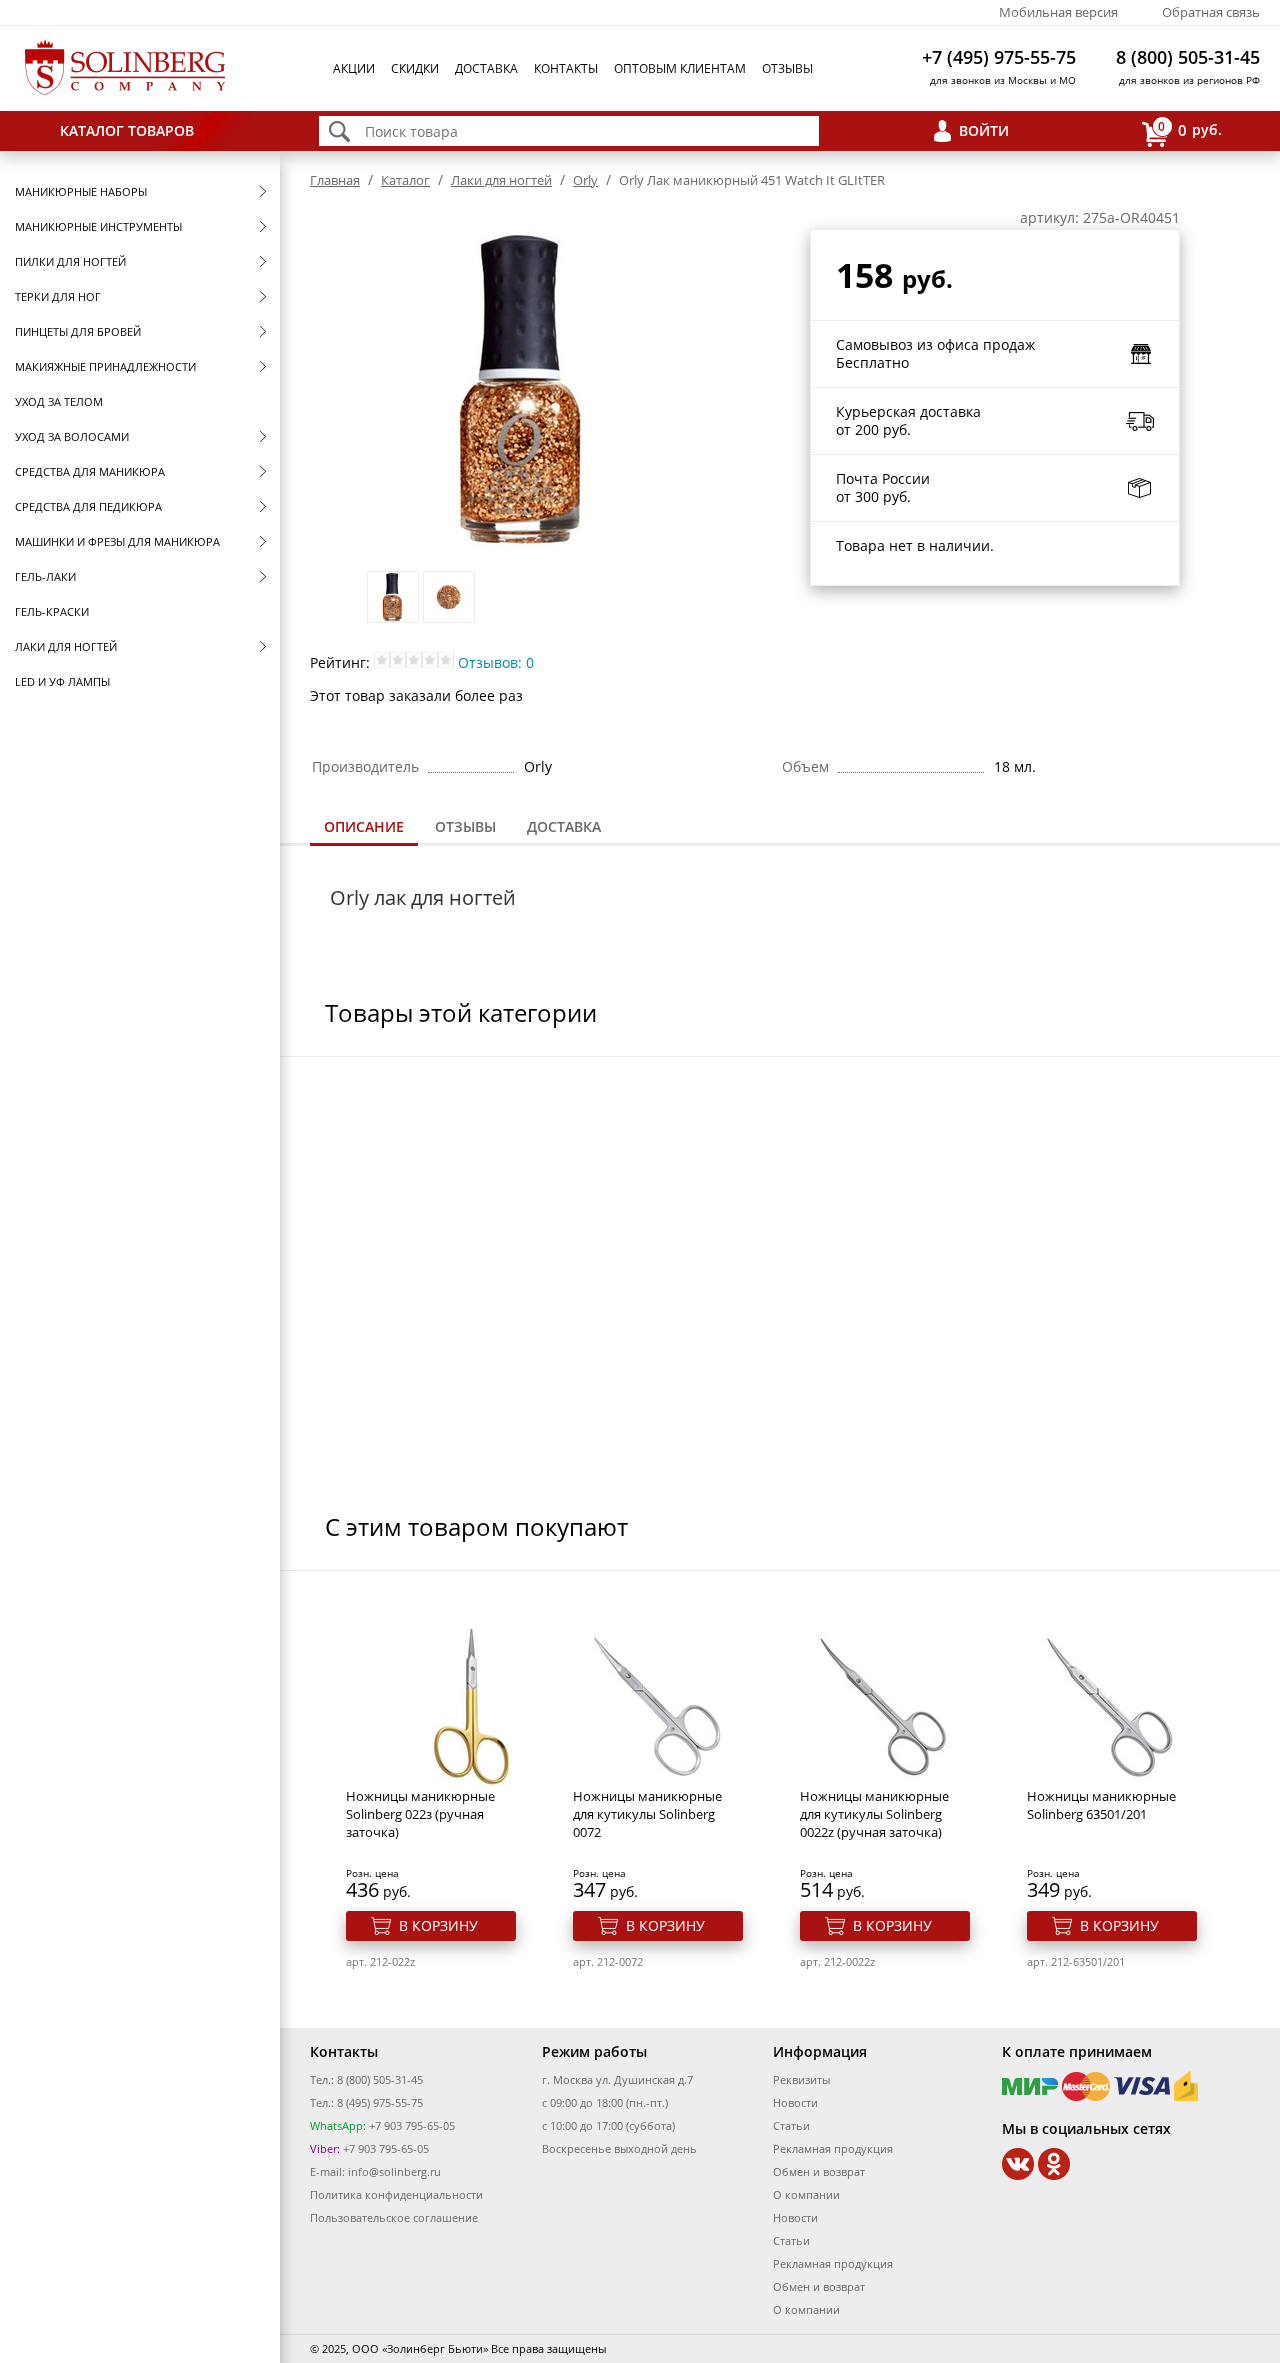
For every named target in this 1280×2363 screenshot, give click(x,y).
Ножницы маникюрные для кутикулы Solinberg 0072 (647, 1814)
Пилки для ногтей (70, 261)
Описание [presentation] (364, 826)
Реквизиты (801, 2079)
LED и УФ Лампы (62, 681)
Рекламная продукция (833, 2148)
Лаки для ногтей (66, 646)
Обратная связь (1211, 12)
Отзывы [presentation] (465, 826)
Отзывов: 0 (496, 662)
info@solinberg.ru (394, 2171)
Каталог (405, 180)
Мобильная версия (1058, 12)
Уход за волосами (72, 436)
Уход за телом (59, 401)
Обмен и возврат (819, 2171)
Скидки (415, 68)
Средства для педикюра (88, 506)
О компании (806, 2194)
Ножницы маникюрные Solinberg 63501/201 (1101, 1805)
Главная (335, 180)
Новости (795, 2102)
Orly (585, 180)
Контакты (566, 68)
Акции (354, 68)
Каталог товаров (127, 130)
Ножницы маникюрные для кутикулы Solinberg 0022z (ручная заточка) (874, 1814)
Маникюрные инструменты (98, 226)
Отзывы (787, 68)
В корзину (438, 1925)
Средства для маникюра (90, 471)
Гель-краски (52, 611)
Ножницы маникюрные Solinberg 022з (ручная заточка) (420, 1814)
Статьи (791, 2125)
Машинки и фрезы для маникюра (117, 541)
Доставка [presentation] (564, 826)
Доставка (486, 68)
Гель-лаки (45, 576)
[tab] (364, 828)
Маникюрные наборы (81, 191)
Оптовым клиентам (680, 68)
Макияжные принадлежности (105, 366)
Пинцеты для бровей (78, 331)
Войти (984, 130)
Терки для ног (58, 296)
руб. (1190, 129)
